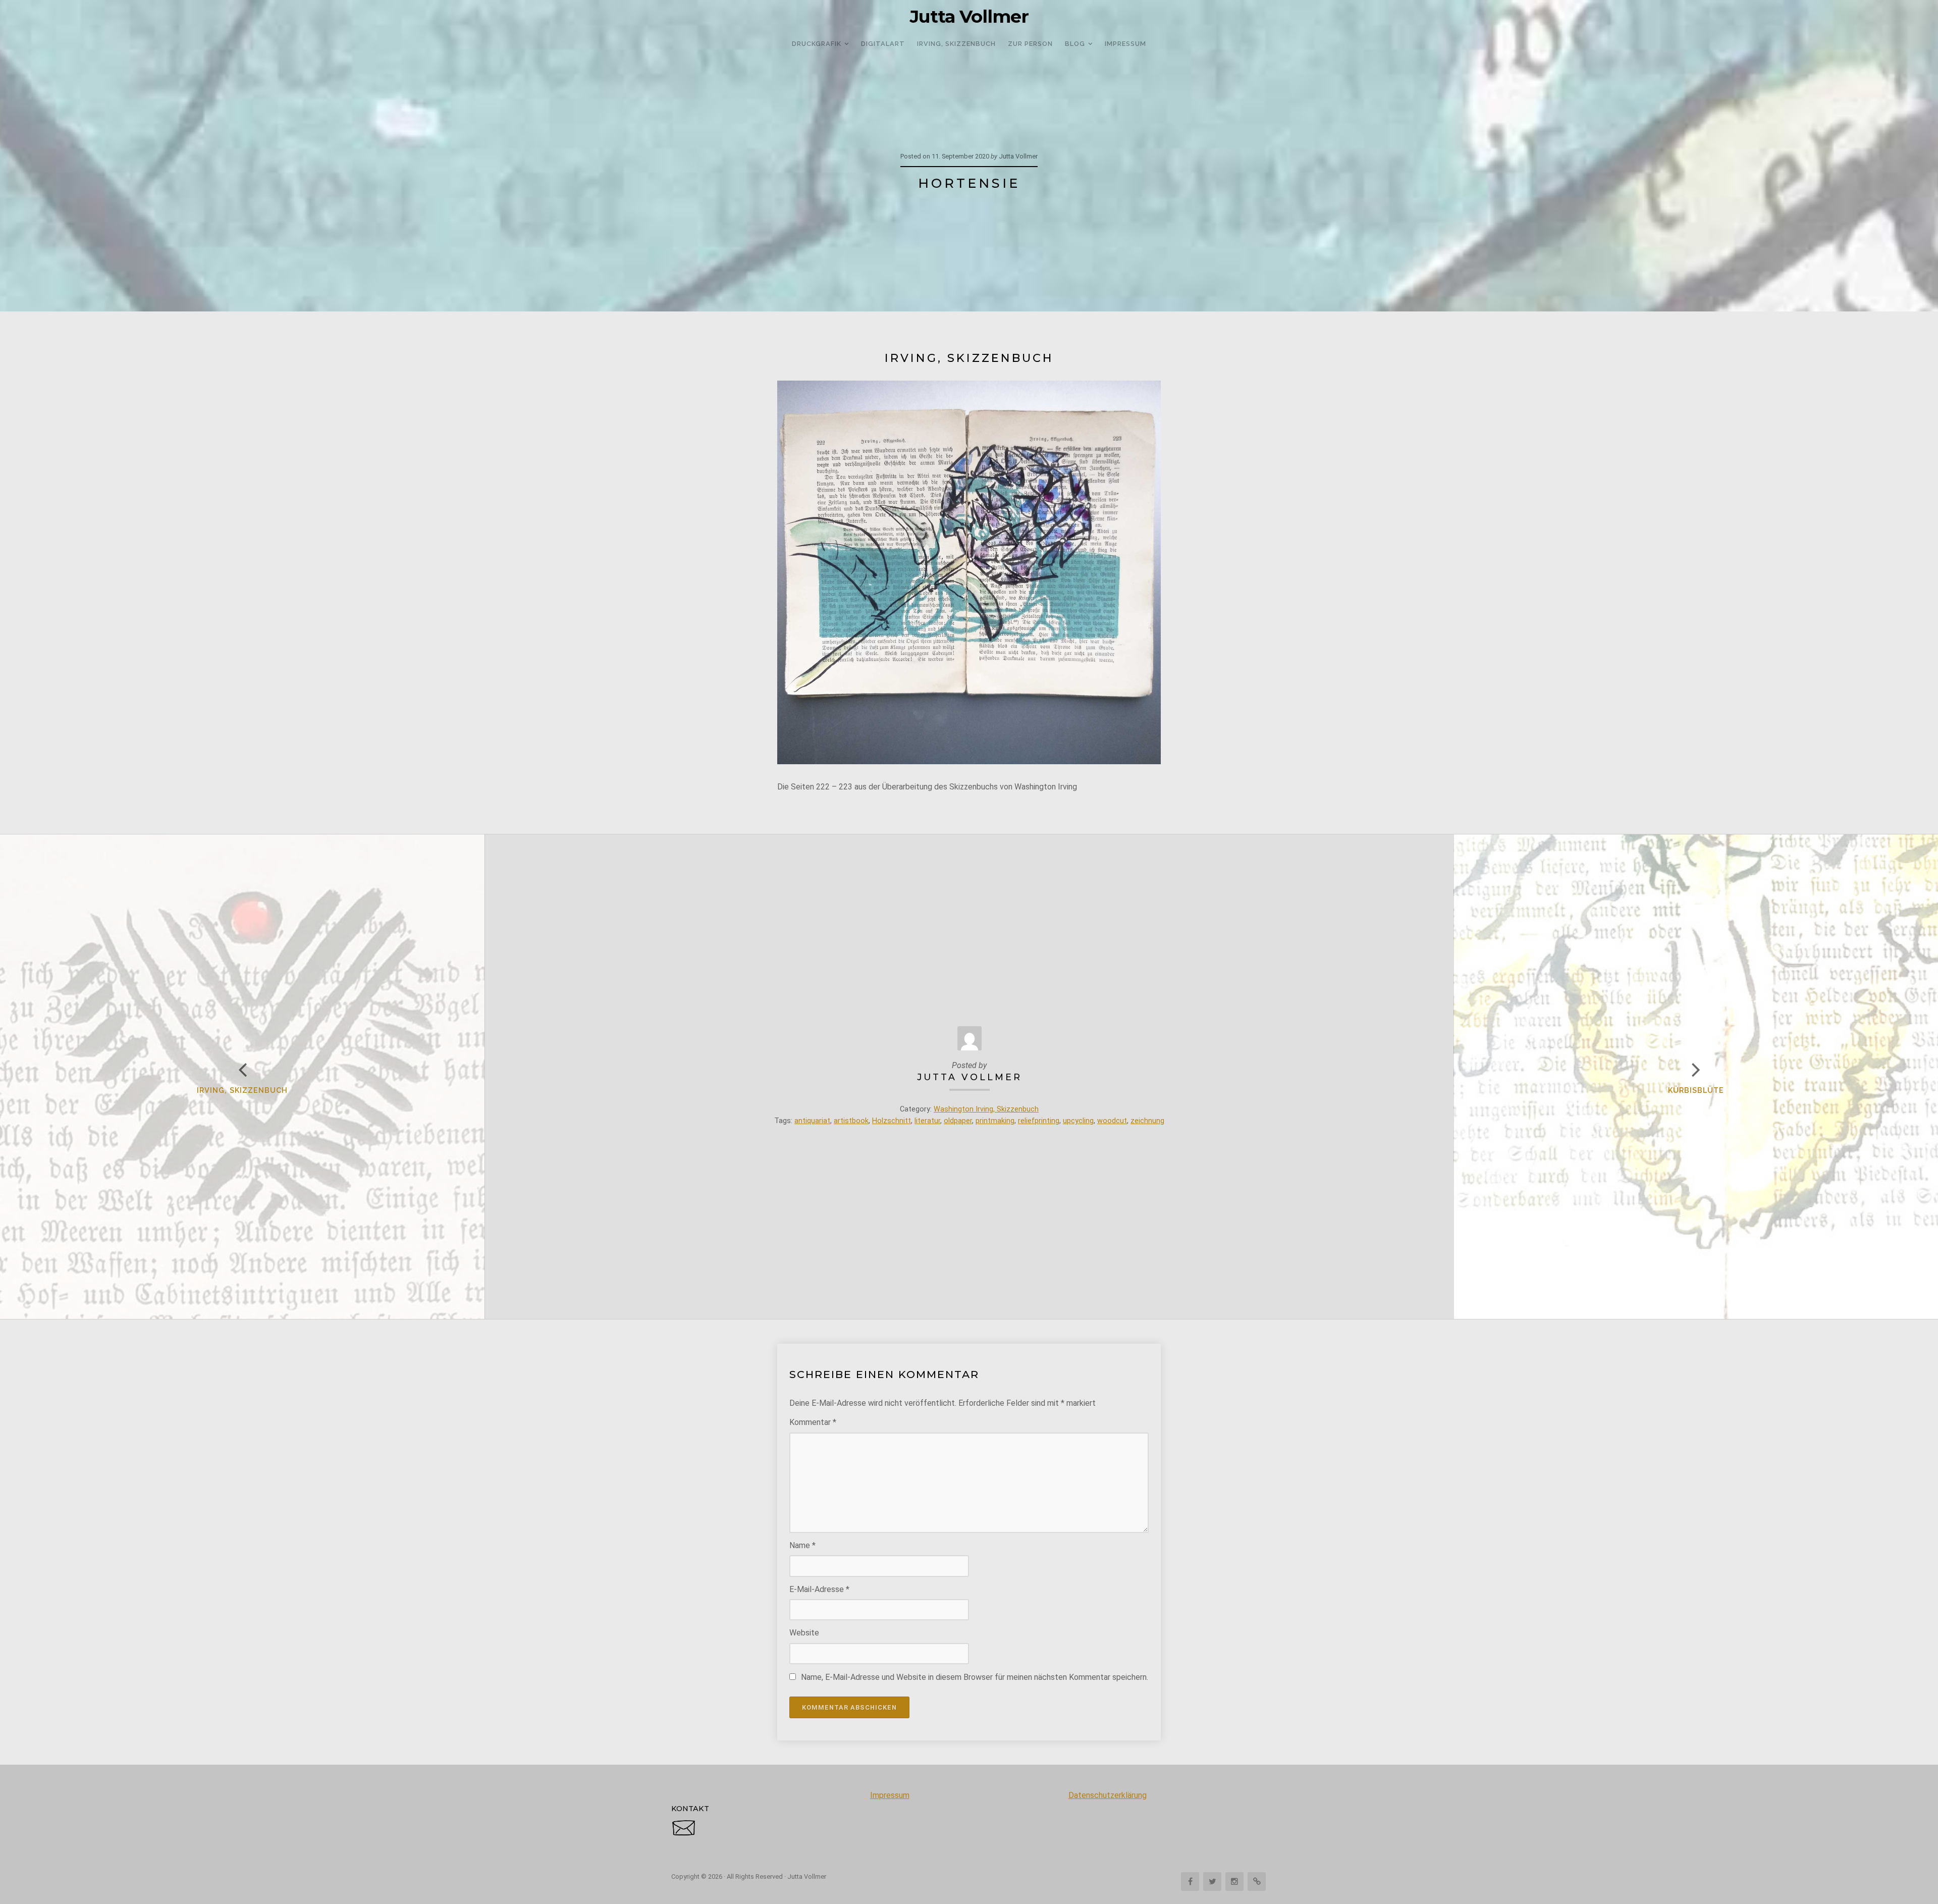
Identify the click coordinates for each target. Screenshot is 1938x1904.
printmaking (995, 1121)
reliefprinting (1039, 1121)
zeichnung (1147, 1121)
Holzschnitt (892, 1121)
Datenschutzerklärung (1108, 1795)
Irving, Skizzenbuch (242, 1090)
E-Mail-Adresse (819, 1589)
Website (804, 1633)
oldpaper (958, 1121)
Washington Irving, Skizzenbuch (986, 1109)
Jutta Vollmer (969, 17)
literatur (927, 1121)
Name (802, 1545)
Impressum (890, 1795)
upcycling (1078, 1121)
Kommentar (813, 1422)
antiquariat (812, 1121)
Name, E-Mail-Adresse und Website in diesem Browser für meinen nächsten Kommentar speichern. (975, 1677)
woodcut (1112, 1121)
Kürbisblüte (1696, 1090)
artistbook (851, 1121)
